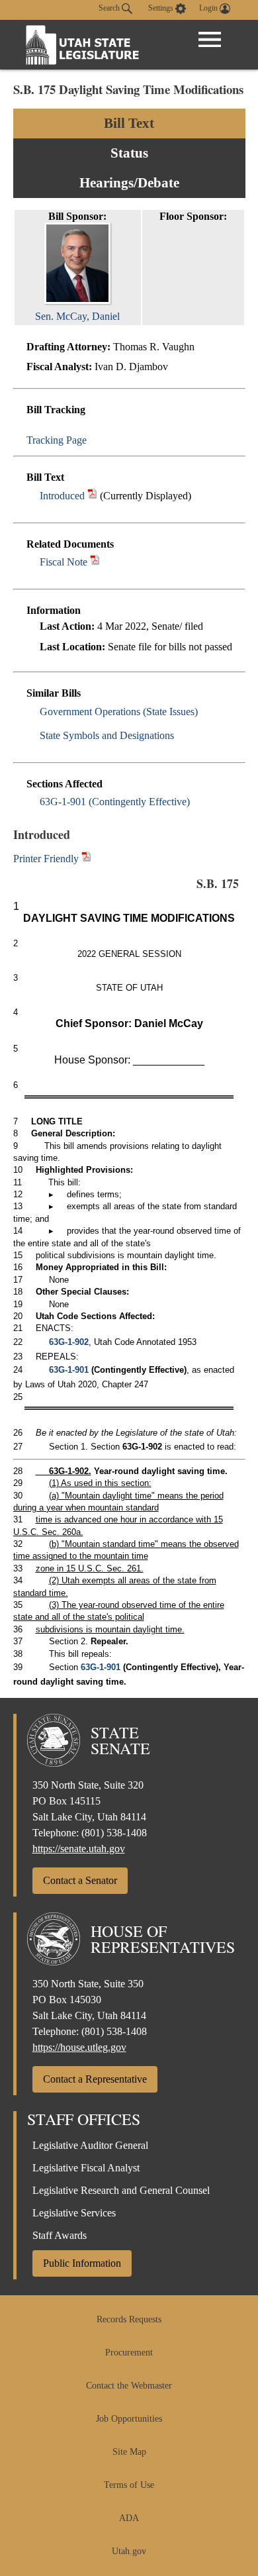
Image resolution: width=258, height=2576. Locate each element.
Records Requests (129, 2319)
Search (110, 8)
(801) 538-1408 (114, 1833)
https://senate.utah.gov (79, 1849)
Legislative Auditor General (90, 2145)
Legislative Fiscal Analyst (86, 2168)
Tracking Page (57, 440)
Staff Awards (60, 2235)
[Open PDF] (92, 496)
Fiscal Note (64, 562)
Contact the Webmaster (129, 2386)
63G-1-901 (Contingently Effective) (115, 802)
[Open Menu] (210, 40)
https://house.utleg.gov (79, 2047)
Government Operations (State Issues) (119, 712)
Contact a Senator (80, 1880)
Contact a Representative (95, 2079)
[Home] (83, 45)
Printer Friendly (47, 859)
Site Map (129, 2452)
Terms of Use (129, 2485)
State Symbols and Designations (107, 735)
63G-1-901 (69, 1370)
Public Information (82, 2263)
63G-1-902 (69, 1342)
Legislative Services (74, 2213)
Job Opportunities (129, 2419)
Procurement (129, 2353)
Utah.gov (129, 2551)
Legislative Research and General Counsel (121, 2190)
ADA (129, 2518)
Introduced (62, 496)
